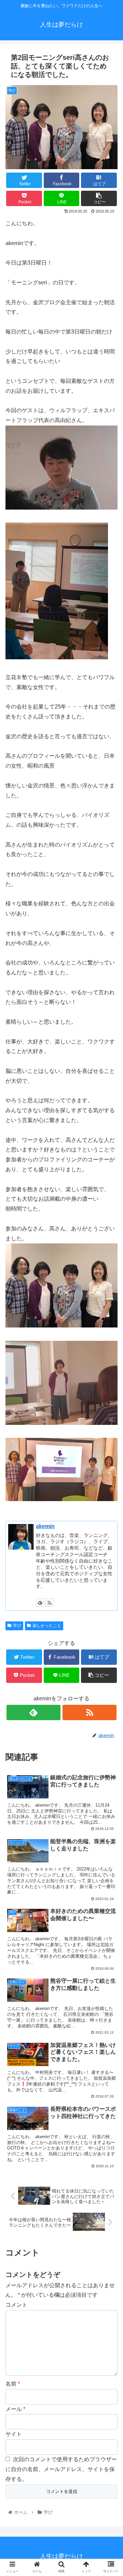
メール (15, 2409)
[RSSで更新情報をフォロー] (50, 1603)
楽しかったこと (47, 1626)
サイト (14, 2434)
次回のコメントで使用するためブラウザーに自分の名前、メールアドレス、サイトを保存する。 (61, 2469)
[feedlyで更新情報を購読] (40, 1603)
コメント (16, 2305)
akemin (45, 1526)
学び (17, 1626)
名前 (13, 2384)
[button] (110, 1348)
